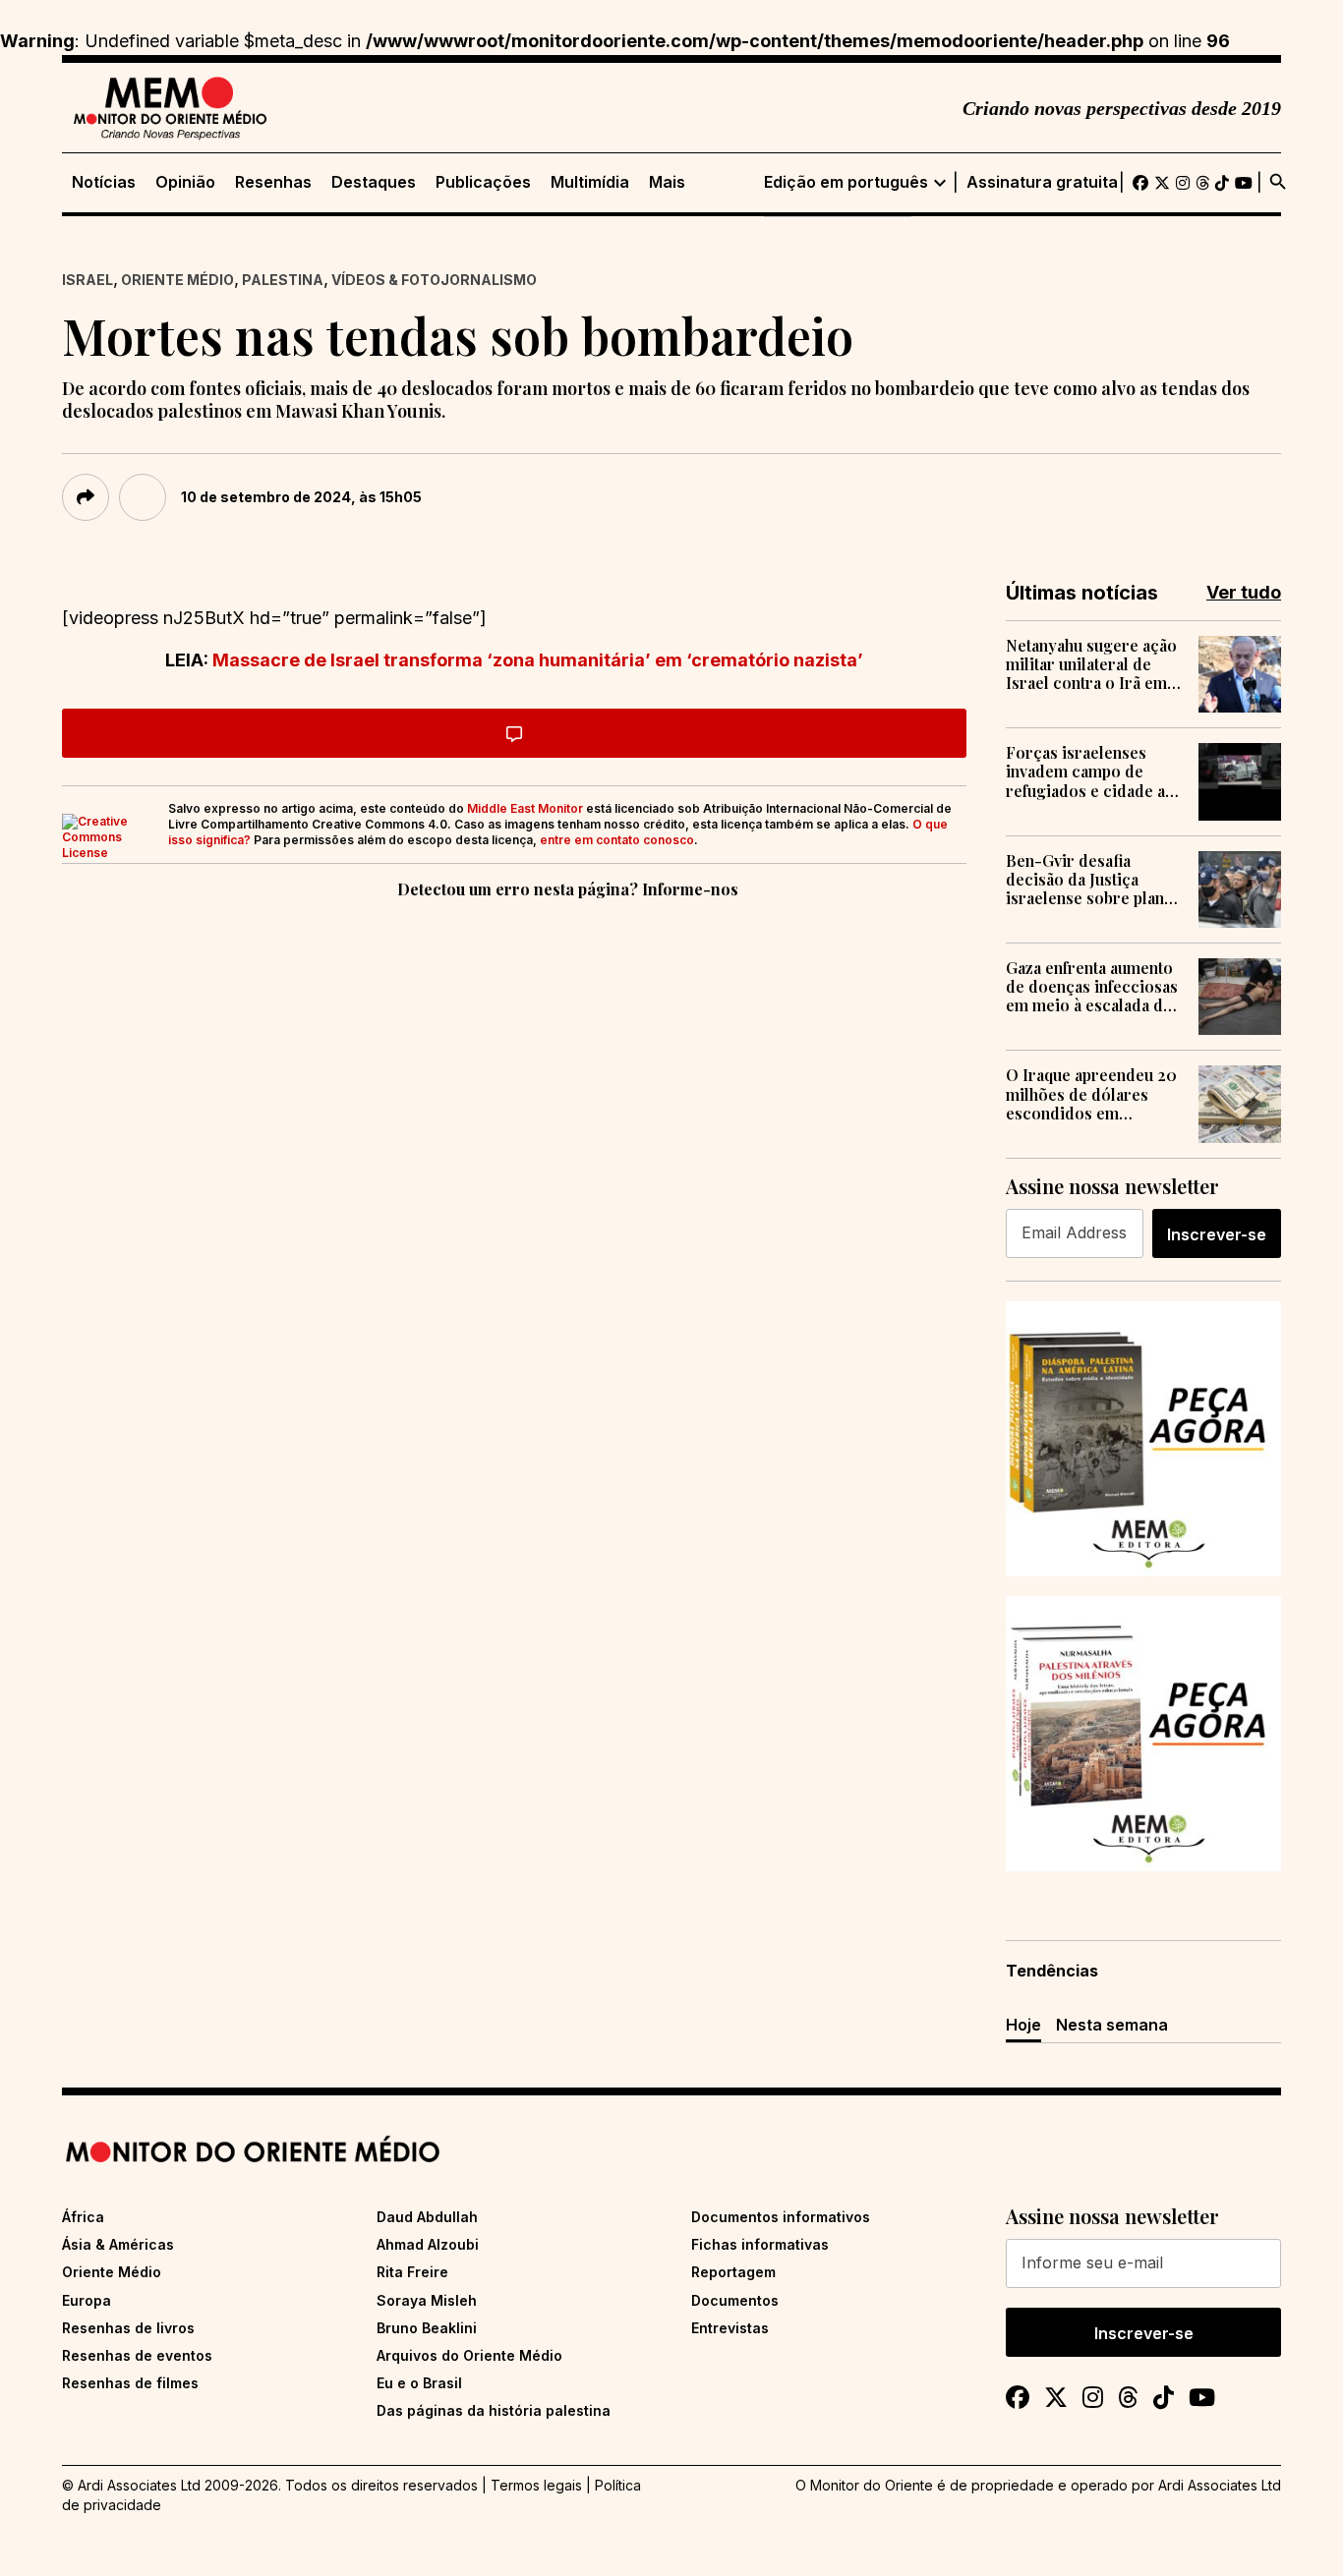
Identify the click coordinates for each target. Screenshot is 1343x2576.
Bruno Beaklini (427, 2328)
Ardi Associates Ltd (1220, 2485)
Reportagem (733, 2272)
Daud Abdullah (427, 2217)
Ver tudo (1244, 592)
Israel (88, 280)
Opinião (185, 182)
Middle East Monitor (525, 808)
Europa (87, 2300)
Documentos (735, 2300)
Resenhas (273, 182)
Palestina (283, 280)
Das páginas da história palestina (494, 2410)
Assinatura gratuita (1042, 182)
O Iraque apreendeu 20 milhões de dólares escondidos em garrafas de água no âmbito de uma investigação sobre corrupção (1091, 1094)
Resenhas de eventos (137, 2355)
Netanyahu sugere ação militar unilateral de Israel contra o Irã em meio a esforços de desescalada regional (1091, 664)
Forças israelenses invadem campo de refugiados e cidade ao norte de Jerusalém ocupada (1090, 772)
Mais (667, 182)
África (83, 2217)
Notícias (104, 182)
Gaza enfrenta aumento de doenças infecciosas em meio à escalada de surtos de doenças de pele (1092, 987)
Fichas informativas (760, 2244)
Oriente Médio (177, 280)
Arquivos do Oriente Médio (469, 2355)
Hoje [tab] (1023, 2025)
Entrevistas (730, 2328)
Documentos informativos (781, 2217)
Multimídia (590, 182)
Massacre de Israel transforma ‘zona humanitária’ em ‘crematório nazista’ (538, 660)
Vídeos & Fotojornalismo (434, 280)
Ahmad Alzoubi (428, 2244)
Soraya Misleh (427, 2300)
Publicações (483, 182)
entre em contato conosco (617, 840)
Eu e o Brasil (419, 2383)
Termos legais (536, 2485)
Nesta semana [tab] (1112, 2025)
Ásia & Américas (118, 2244)
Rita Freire (412, 2272)
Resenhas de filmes (130, 2383)
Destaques (374, 182)
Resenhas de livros (128, 2328)
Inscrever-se (1217, 1234)
